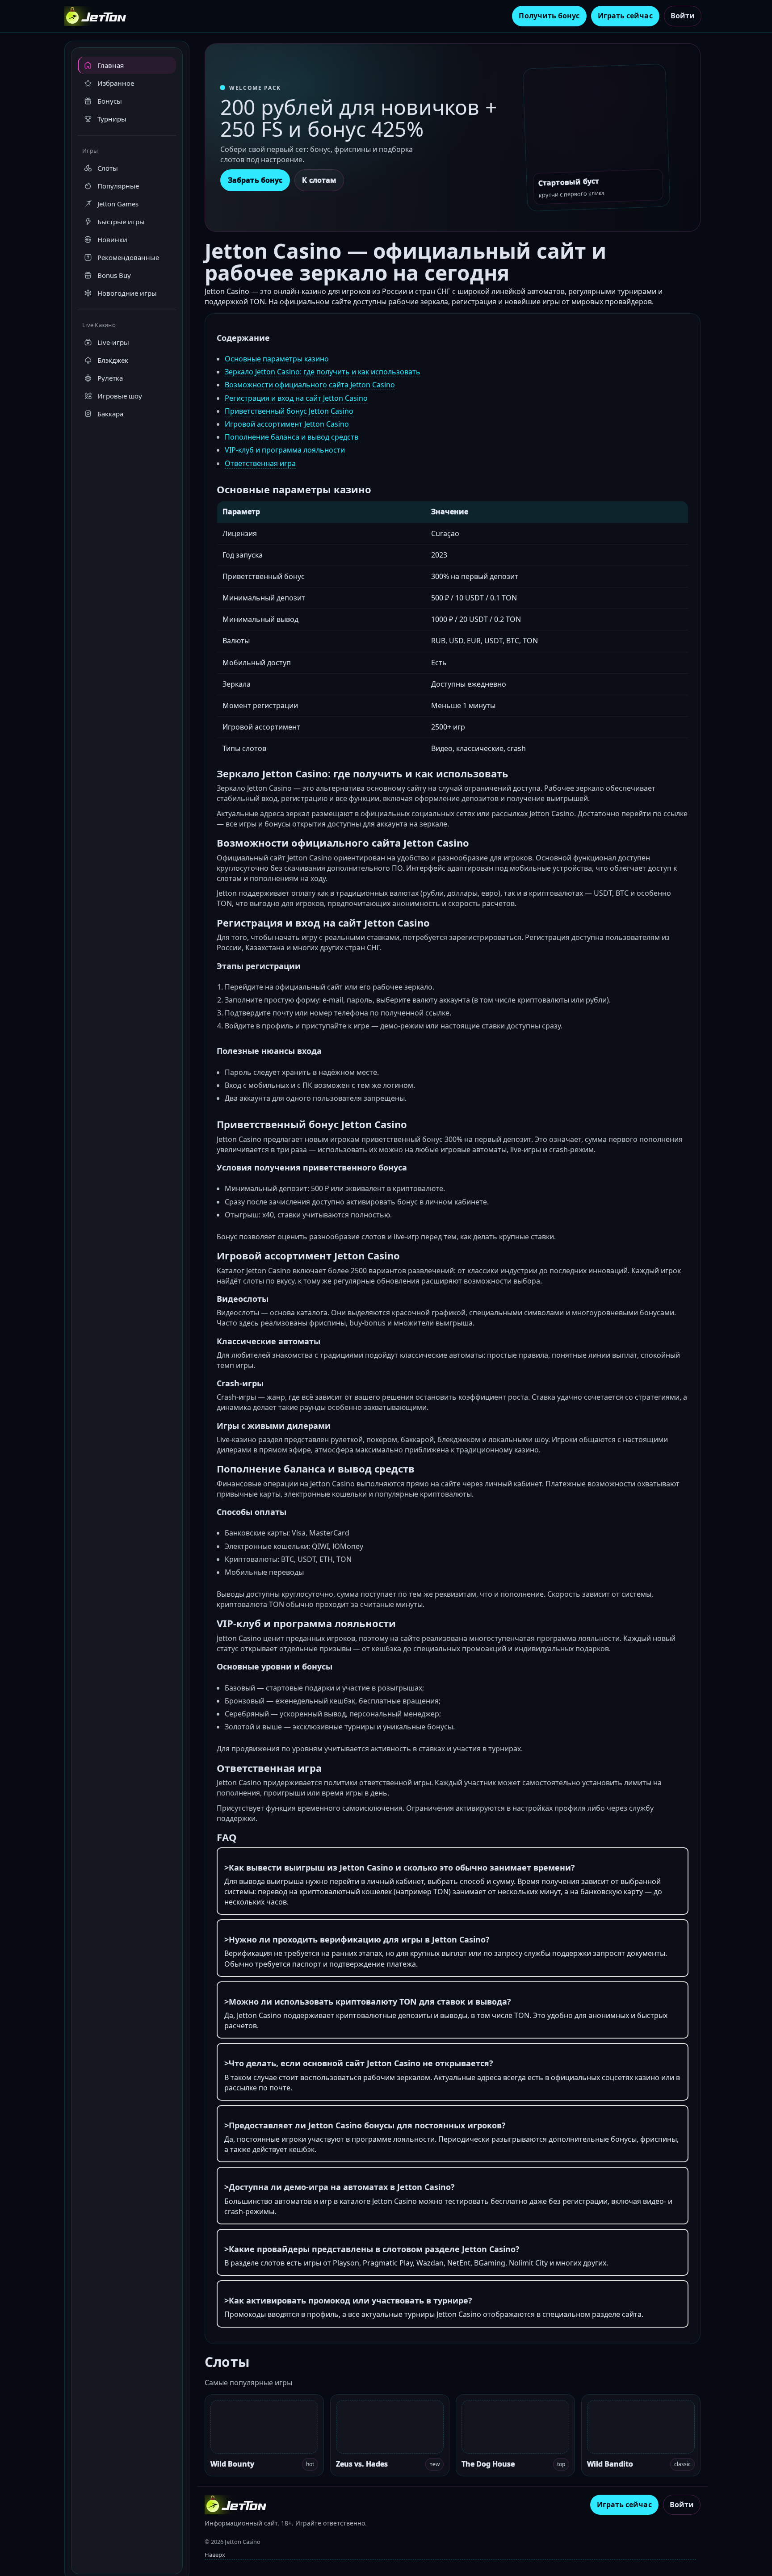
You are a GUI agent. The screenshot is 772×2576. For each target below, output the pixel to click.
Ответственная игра (260, 463)
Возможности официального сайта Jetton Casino (310, 385)
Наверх (215, 2555)
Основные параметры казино (277, 359)
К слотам (319, 180)
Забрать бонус (255, 180)
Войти (683, 16)
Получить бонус (549, 16)
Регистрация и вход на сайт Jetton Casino (296, 398)
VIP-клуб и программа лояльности (285, 450)
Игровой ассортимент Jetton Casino (287, 424)
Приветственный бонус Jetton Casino (289, 411)
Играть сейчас (625, 16)
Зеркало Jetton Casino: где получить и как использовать (323, 372)
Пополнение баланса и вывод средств (292, 437)
